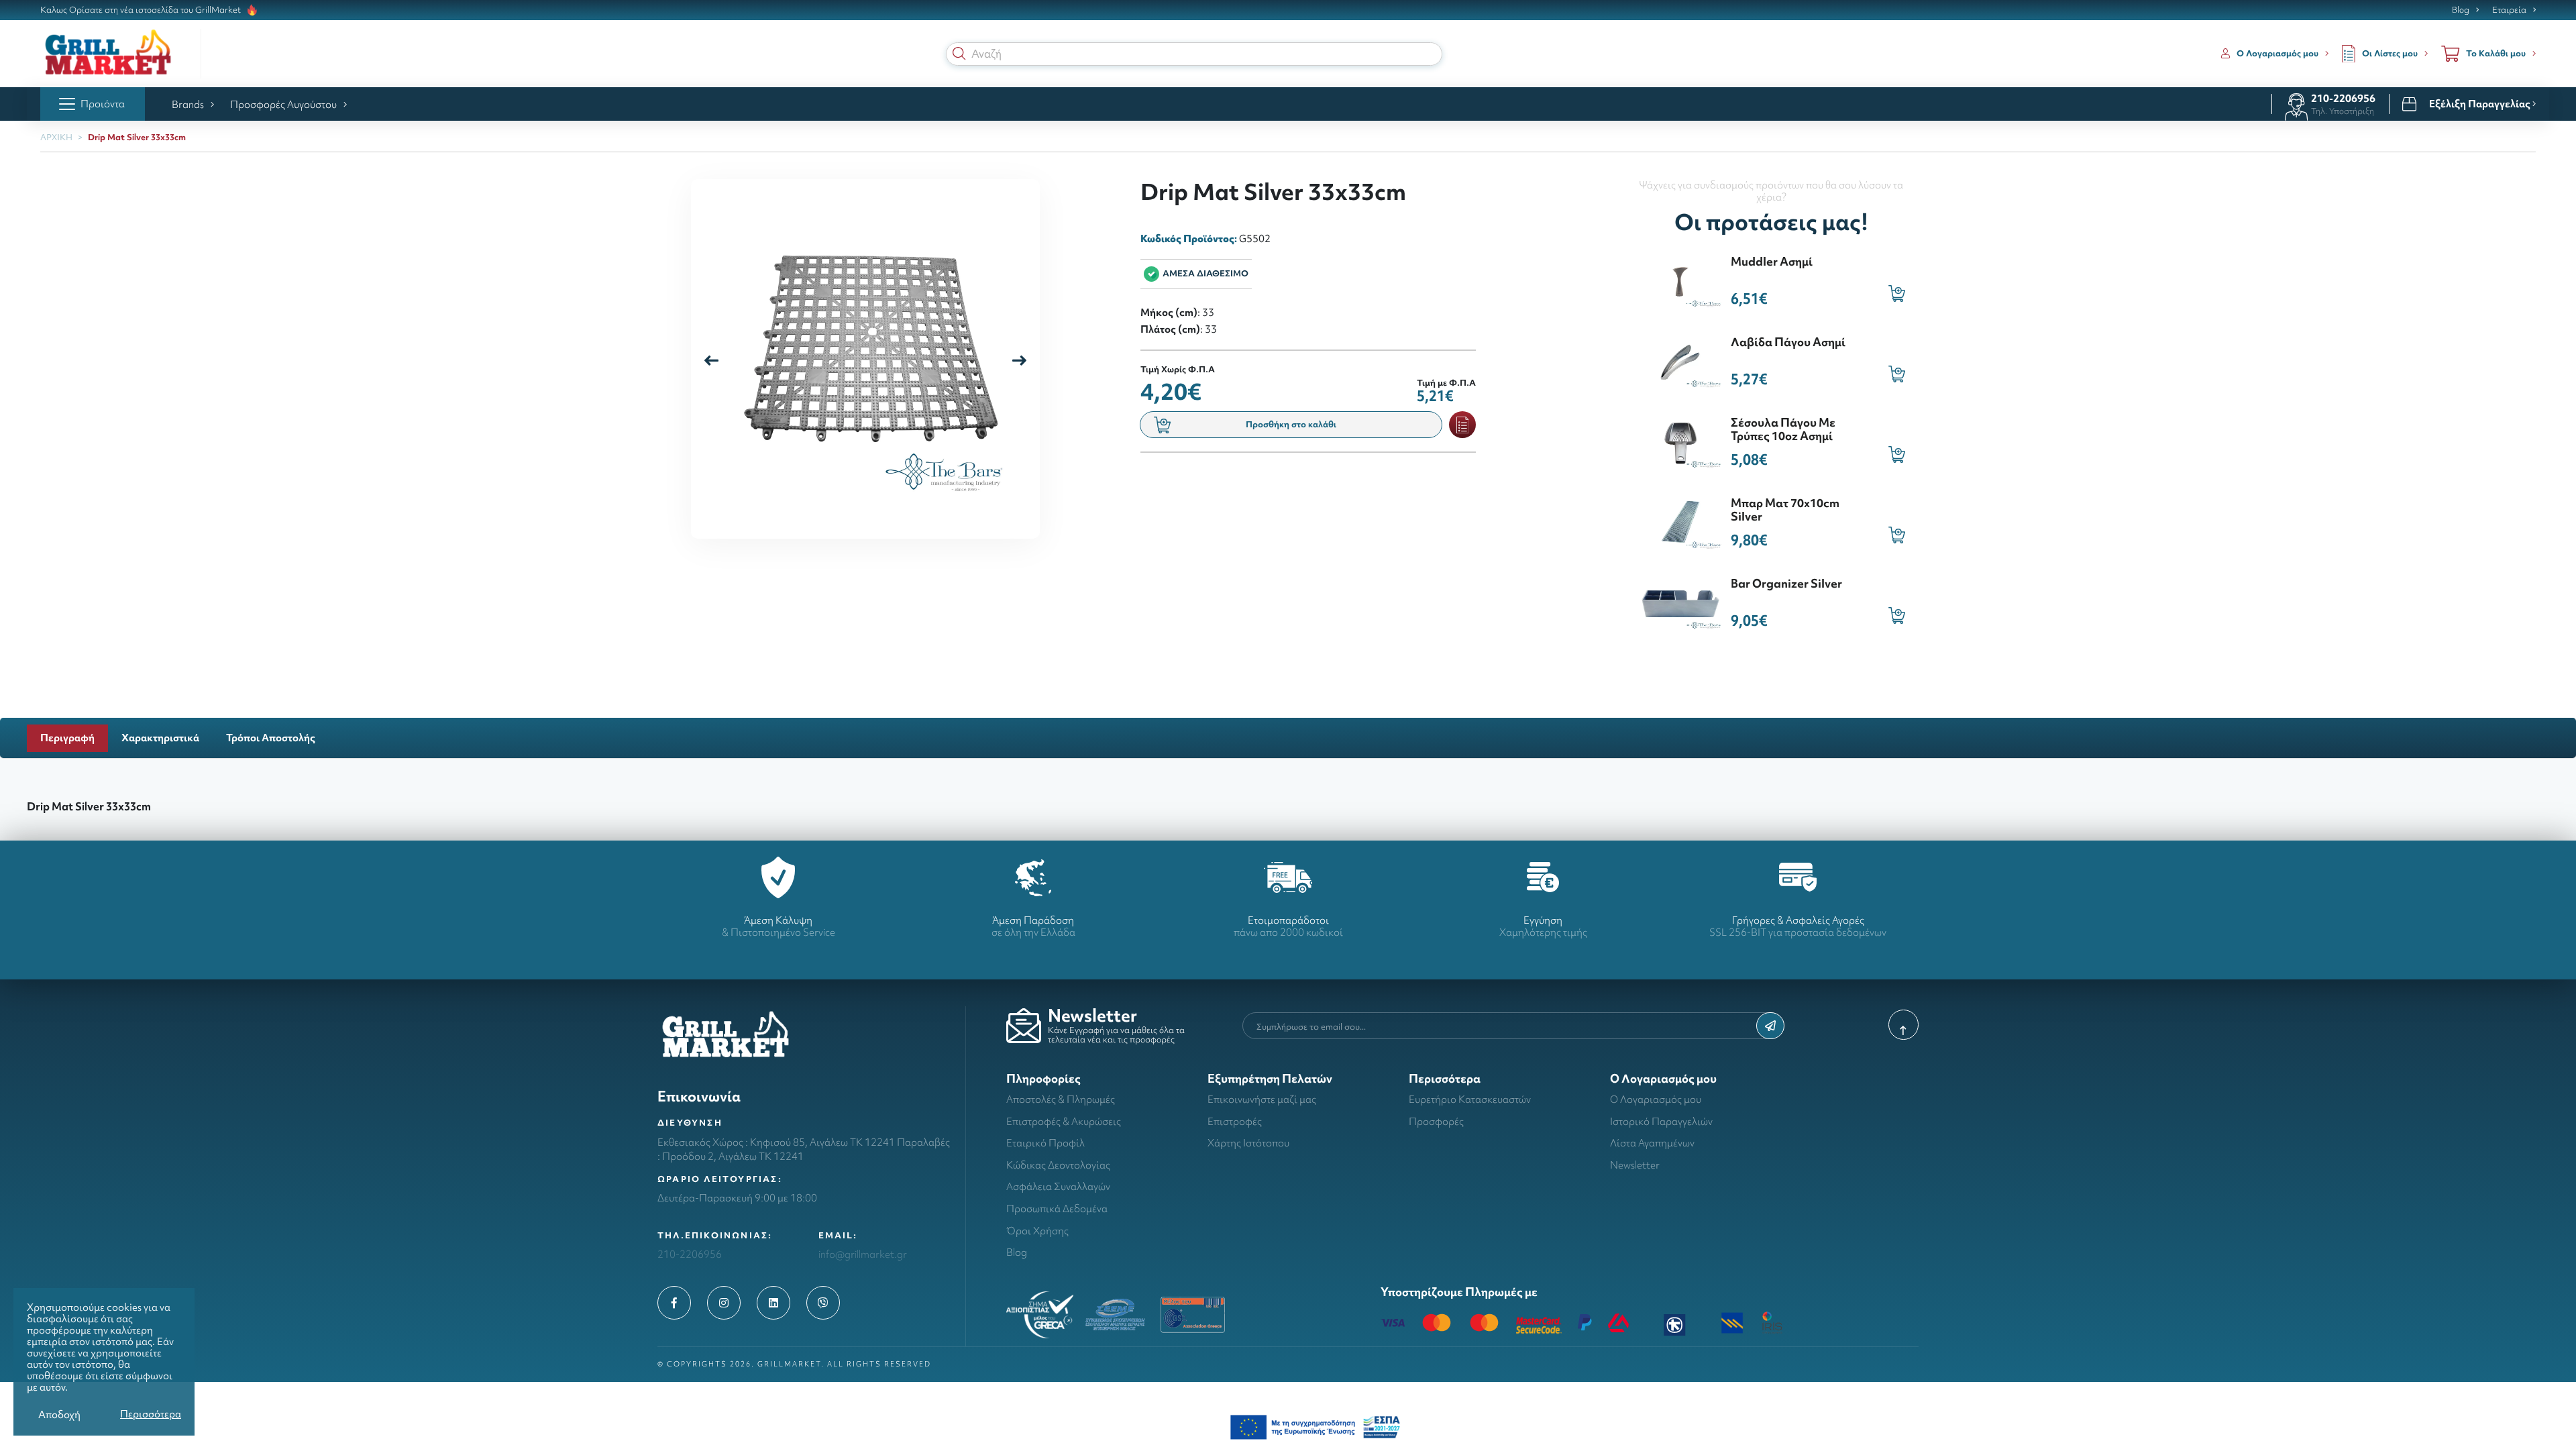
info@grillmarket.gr (863, 1254)
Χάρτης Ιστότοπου (1248, 1143)
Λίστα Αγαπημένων (1652, 1143)
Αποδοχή (59, 1414)
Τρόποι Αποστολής (271, 738)
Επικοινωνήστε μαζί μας (1262, 1099)
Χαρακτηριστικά (160, 738)
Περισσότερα (151, 1414)
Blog (2461, 10)
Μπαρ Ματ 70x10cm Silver (1785, 509)
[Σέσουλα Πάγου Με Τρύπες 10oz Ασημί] (1680, 441)
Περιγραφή (67, 738)
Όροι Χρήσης (1037, 1231)
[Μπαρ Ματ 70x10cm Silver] (1680, 522)
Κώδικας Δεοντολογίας (1058, 1165)
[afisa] (1315, 1426)
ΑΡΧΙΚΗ (56, 137)
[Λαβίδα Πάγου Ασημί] (1680, 361)
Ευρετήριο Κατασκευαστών (1470, 1099)
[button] (959, 54)
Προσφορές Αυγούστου (283, 104)
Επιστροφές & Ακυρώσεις (1064, 1121)
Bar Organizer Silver (1786, 583)
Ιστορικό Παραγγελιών (1661, 1121)
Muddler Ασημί (1772, 261)
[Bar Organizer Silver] (1680, 602)
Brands (188, 104)
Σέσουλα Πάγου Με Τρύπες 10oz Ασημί (1783, 429)
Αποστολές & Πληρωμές (1061, 1099)
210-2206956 (2343, 98)
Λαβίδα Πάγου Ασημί (1788, 342)
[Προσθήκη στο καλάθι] (1897, 293)
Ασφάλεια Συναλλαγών (1058, 1186)
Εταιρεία (2509, 10)
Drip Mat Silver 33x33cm (137, 137)
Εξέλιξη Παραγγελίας (2481, 104)
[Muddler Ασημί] (1680, 280)
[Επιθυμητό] (1462, 425)
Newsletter (1635, 1165)
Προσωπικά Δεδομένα (1057, 1209)
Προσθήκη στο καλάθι (1291, 424)
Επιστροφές (1235, 1121)
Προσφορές (1436, 1121)
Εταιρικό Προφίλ (1045, 1143)
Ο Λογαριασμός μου (1656, 1099)
